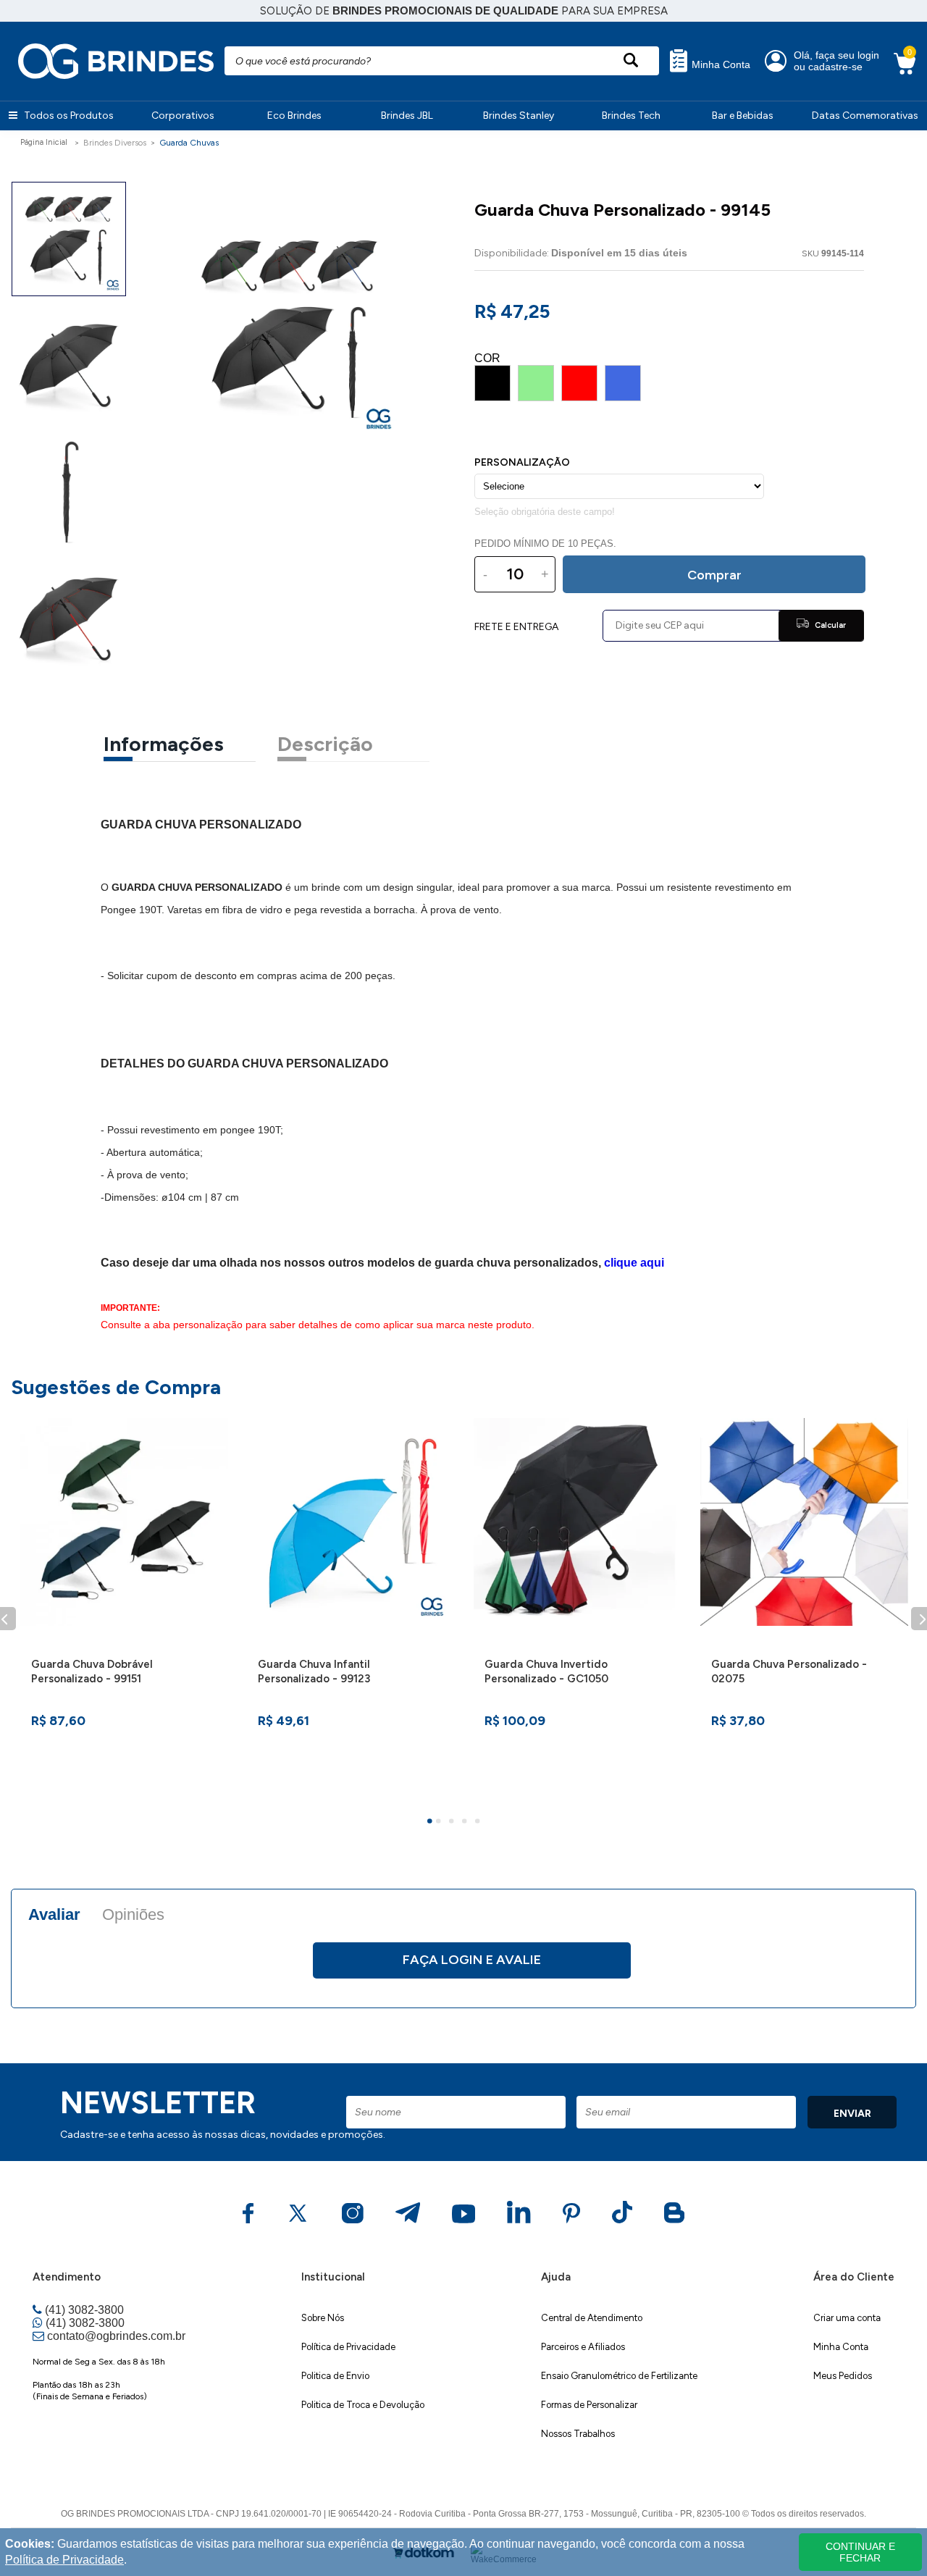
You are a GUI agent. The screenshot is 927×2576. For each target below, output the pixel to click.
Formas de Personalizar (589, 2405)
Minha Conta (720, 65)
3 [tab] (453, 1823)
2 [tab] (440, 1823)
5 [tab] (479, 1823)
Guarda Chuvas (189, 143)
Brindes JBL (407, 116)
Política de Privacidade (348, 2347)
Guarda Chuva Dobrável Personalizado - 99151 (92, 1671)
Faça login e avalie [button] (472, 1960)
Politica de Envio (335, 2376)
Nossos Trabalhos (578, 2434)
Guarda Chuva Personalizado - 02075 (789, 1671)
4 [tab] (466, 1823)
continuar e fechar (860, 2552)
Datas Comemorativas (865, 116)
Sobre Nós (323, 2318)
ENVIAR (852, 2114)
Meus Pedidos (843, 2376)
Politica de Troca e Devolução (363, 2405)
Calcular (829, 625)
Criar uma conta (847, 2318)
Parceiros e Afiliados (583, 2347)
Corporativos (183, 116)
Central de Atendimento (592, 2318)
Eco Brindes (294, 116)
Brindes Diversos (115, 143)
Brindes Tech (631, 116)
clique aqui (634, 1263)
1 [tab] (432, 1823)
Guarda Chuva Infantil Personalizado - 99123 (314, 1671)
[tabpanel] (124, 1602)
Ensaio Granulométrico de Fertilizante (619, 2376)
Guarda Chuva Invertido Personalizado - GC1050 (546, 1671)
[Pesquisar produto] (630, 61)
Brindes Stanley (519, 116)
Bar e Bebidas (743, 116)
